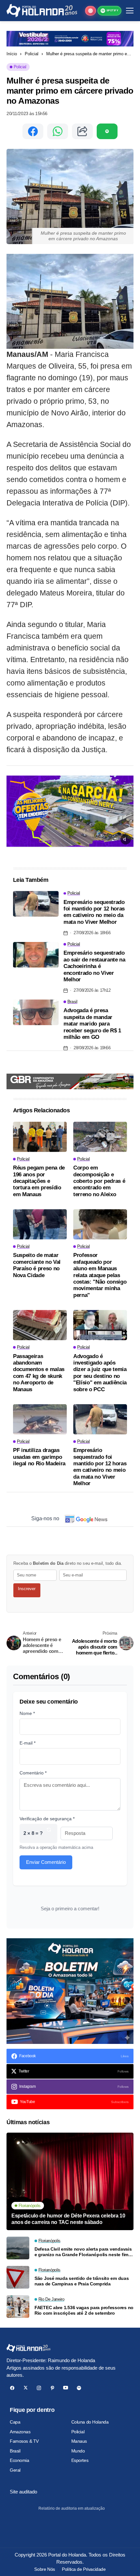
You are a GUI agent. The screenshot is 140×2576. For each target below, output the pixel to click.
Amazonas (20, 2432)
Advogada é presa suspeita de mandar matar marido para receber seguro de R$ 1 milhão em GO (92, 1024)
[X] (26, 2388)
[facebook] (12, 2388)
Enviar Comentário (46, 1862)
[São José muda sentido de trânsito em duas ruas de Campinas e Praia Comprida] (18, 2277)
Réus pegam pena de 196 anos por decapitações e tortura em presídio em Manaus (39, 1181)
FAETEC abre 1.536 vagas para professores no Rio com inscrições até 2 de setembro (84, 2310)
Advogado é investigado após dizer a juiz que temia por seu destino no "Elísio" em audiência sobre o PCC (100, 1373)
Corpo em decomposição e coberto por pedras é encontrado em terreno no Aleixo (99, 1181)
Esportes (80, 2460)
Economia (20, 2460)
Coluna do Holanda (90, 2422)
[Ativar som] (126, 839)
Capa (15, 2422)
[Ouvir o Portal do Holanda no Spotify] (107, 131)
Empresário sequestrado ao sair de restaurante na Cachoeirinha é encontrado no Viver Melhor (94, 966)
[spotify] (79, 2388)
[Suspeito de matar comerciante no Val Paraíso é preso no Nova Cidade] (40, 1224)
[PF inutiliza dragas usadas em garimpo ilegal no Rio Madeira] (40, 1419)
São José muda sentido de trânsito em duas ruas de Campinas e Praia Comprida (82, 2281)
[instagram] (39, 2388)
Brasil (15, 2451)
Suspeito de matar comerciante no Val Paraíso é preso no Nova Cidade (37, 1265)
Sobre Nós (44, 2569)
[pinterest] (52, 2388)
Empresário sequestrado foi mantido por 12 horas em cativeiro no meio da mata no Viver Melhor (94, 912)
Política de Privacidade (84, 2569)
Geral (15, 2470)
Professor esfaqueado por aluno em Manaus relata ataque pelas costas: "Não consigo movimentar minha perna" (100, 1275)
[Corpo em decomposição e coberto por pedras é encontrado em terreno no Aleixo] (100, 1137)
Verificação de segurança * (47, 1819)
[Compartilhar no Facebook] (33, 131)
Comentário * (33, 1773)
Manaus (79, 2441)
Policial (32, 54)
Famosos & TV (24, 2441)
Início (12, 54)
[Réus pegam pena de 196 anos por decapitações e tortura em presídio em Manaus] (40, 1137)
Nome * (27, 1713)
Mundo (78, 2451)
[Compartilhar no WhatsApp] (58, 131)
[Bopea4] (42, 11)
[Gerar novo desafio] (49, 1833)
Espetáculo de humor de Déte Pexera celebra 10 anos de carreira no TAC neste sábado (68, 2219)
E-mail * (28, 1743)
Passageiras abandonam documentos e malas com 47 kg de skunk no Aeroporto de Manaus (39, 1373)
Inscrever (27, 1589)
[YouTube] (66, 2388)
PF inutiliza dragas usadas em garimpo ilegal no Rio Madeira (39, 1457)
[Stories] (91, 11)
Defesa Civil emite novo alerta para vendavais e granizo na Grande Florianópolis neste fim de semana (83, 2252)
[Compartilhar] (82, 131)
